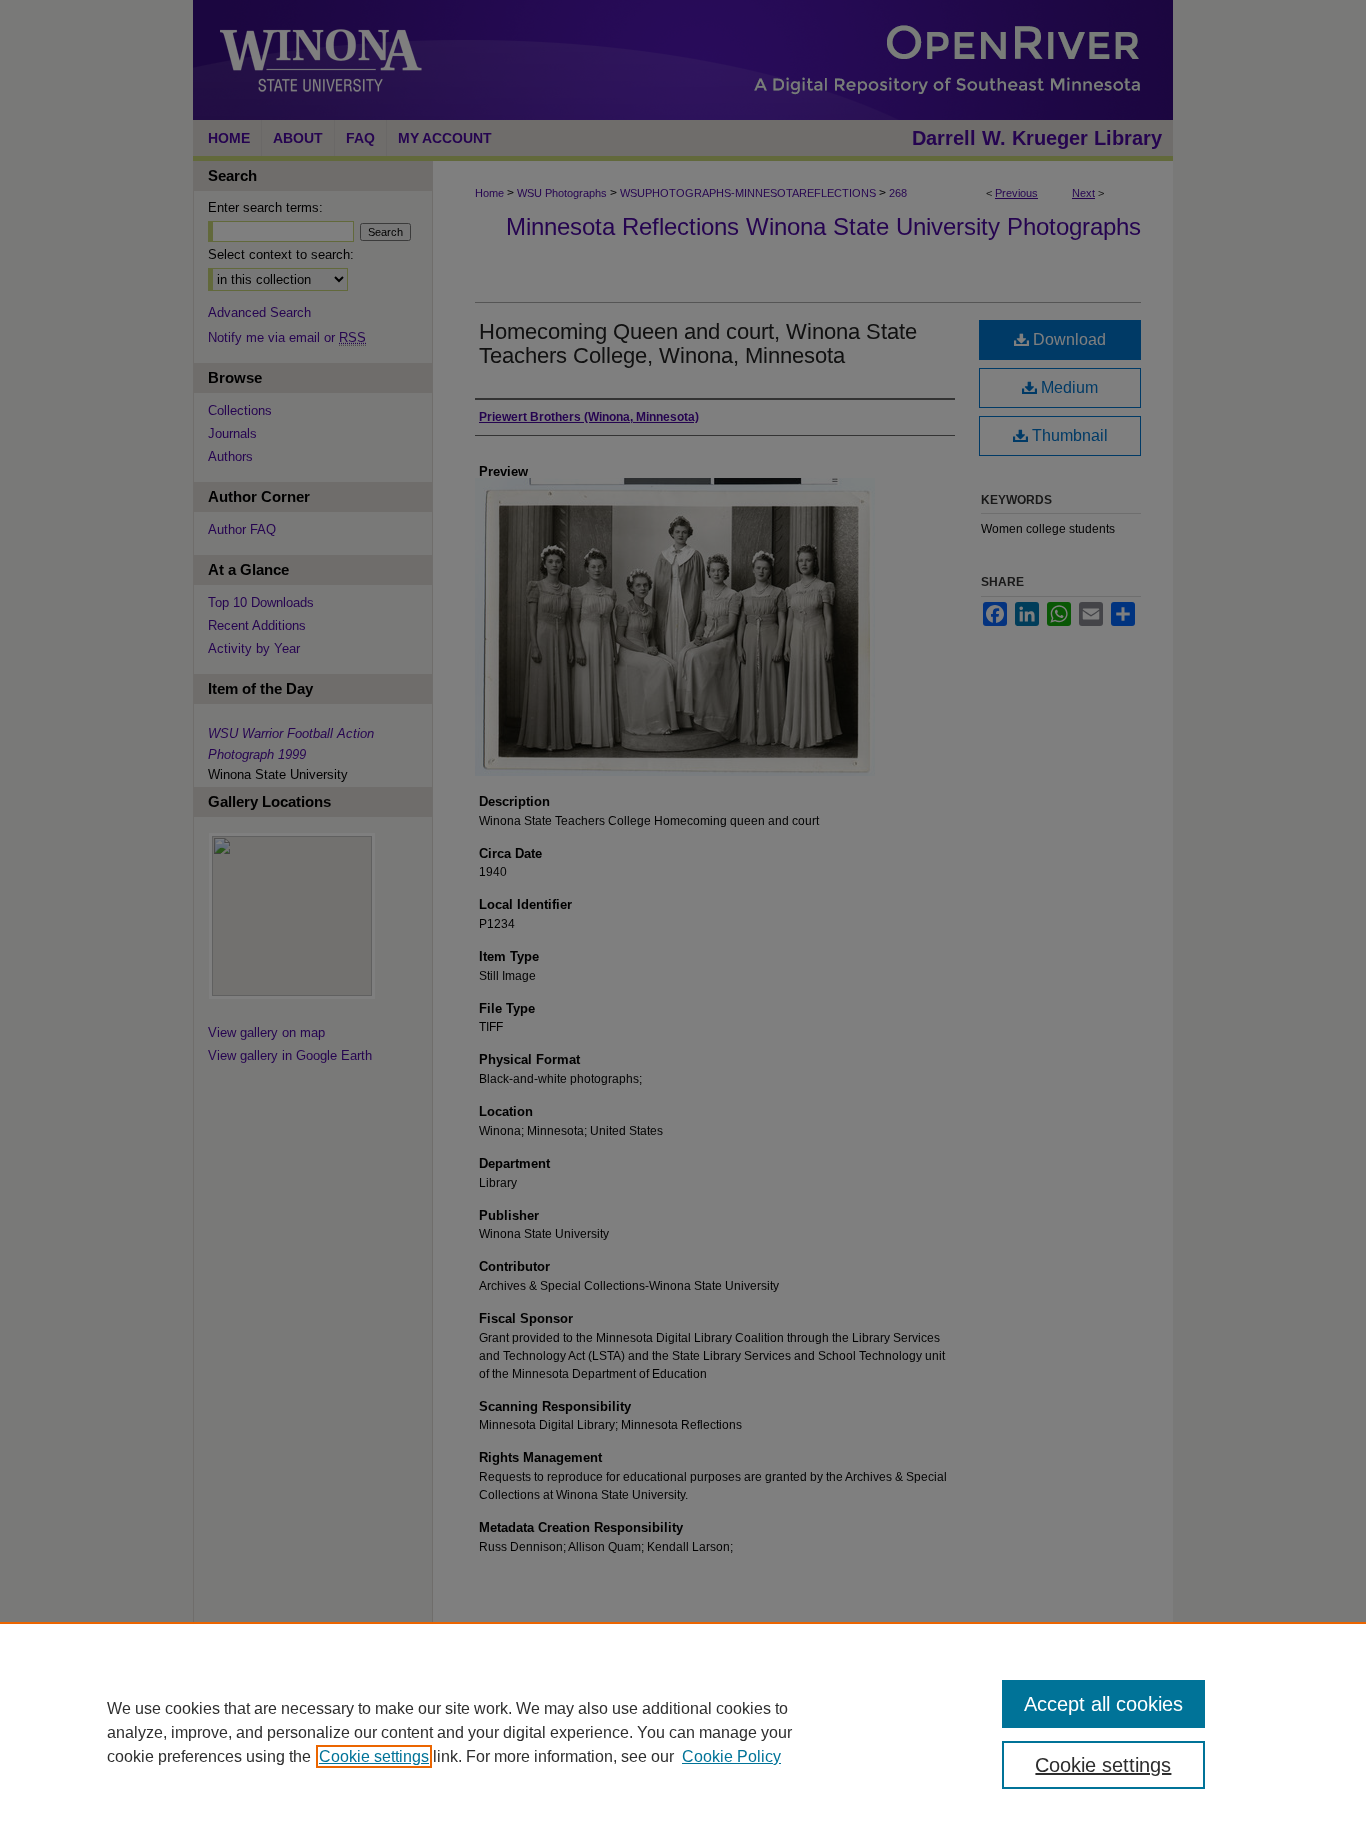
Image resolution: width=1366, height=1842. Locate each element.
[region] (683, 1732)
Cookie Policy (731, 1756)
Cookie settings (374, 1756)
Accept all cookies (1103, 1704)
